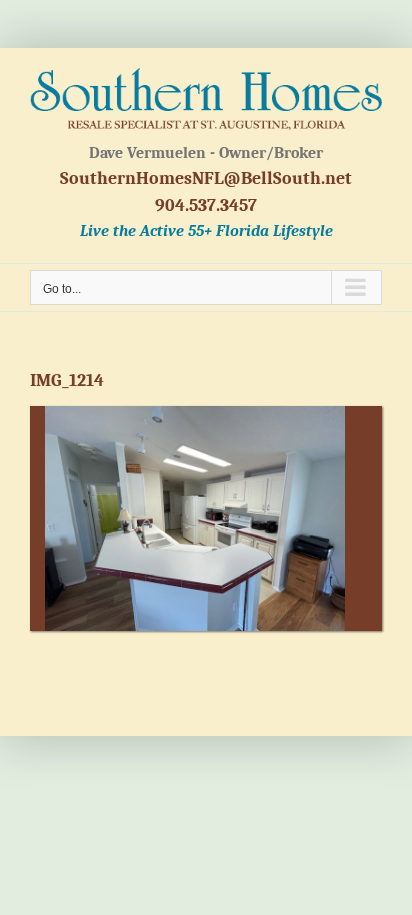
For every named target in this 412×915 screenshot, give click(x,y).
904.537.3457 (206, 205)
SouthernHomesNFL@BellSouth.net (206, 178)
